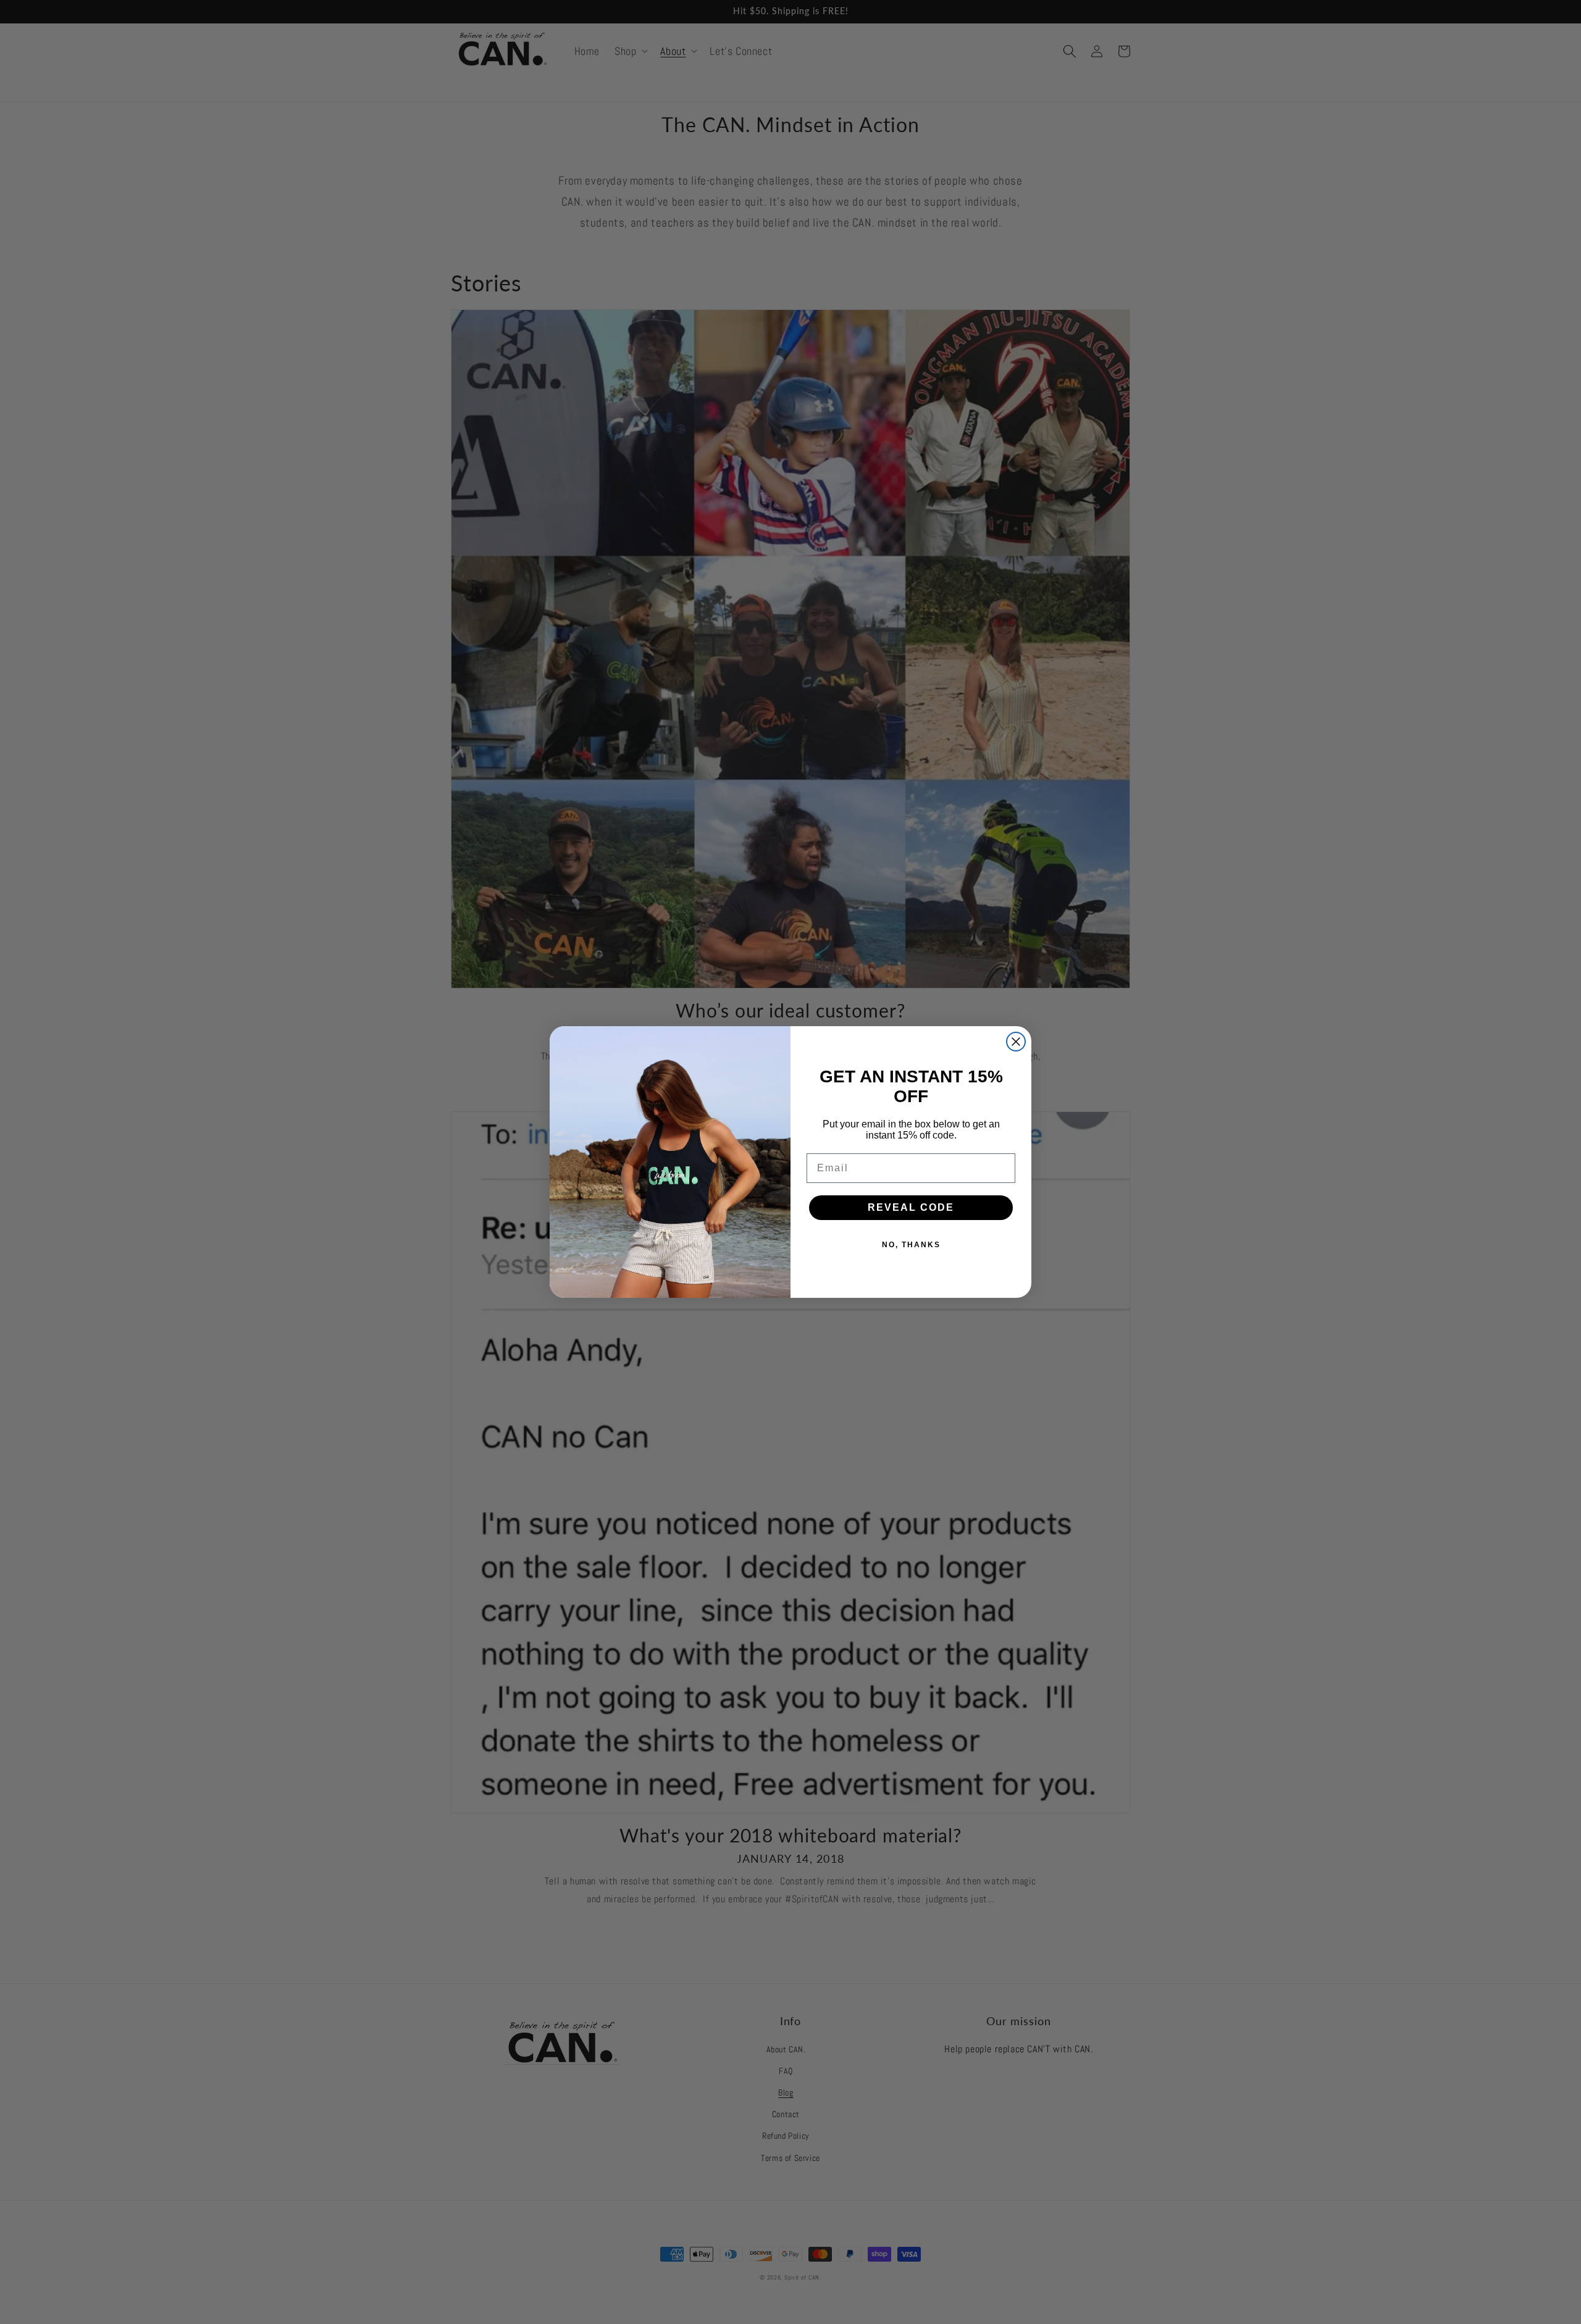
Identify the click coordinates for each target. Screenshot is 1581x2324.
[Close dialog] (1016, 1042)
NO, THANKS (911, 1245)
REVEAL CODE (911, 1207)
